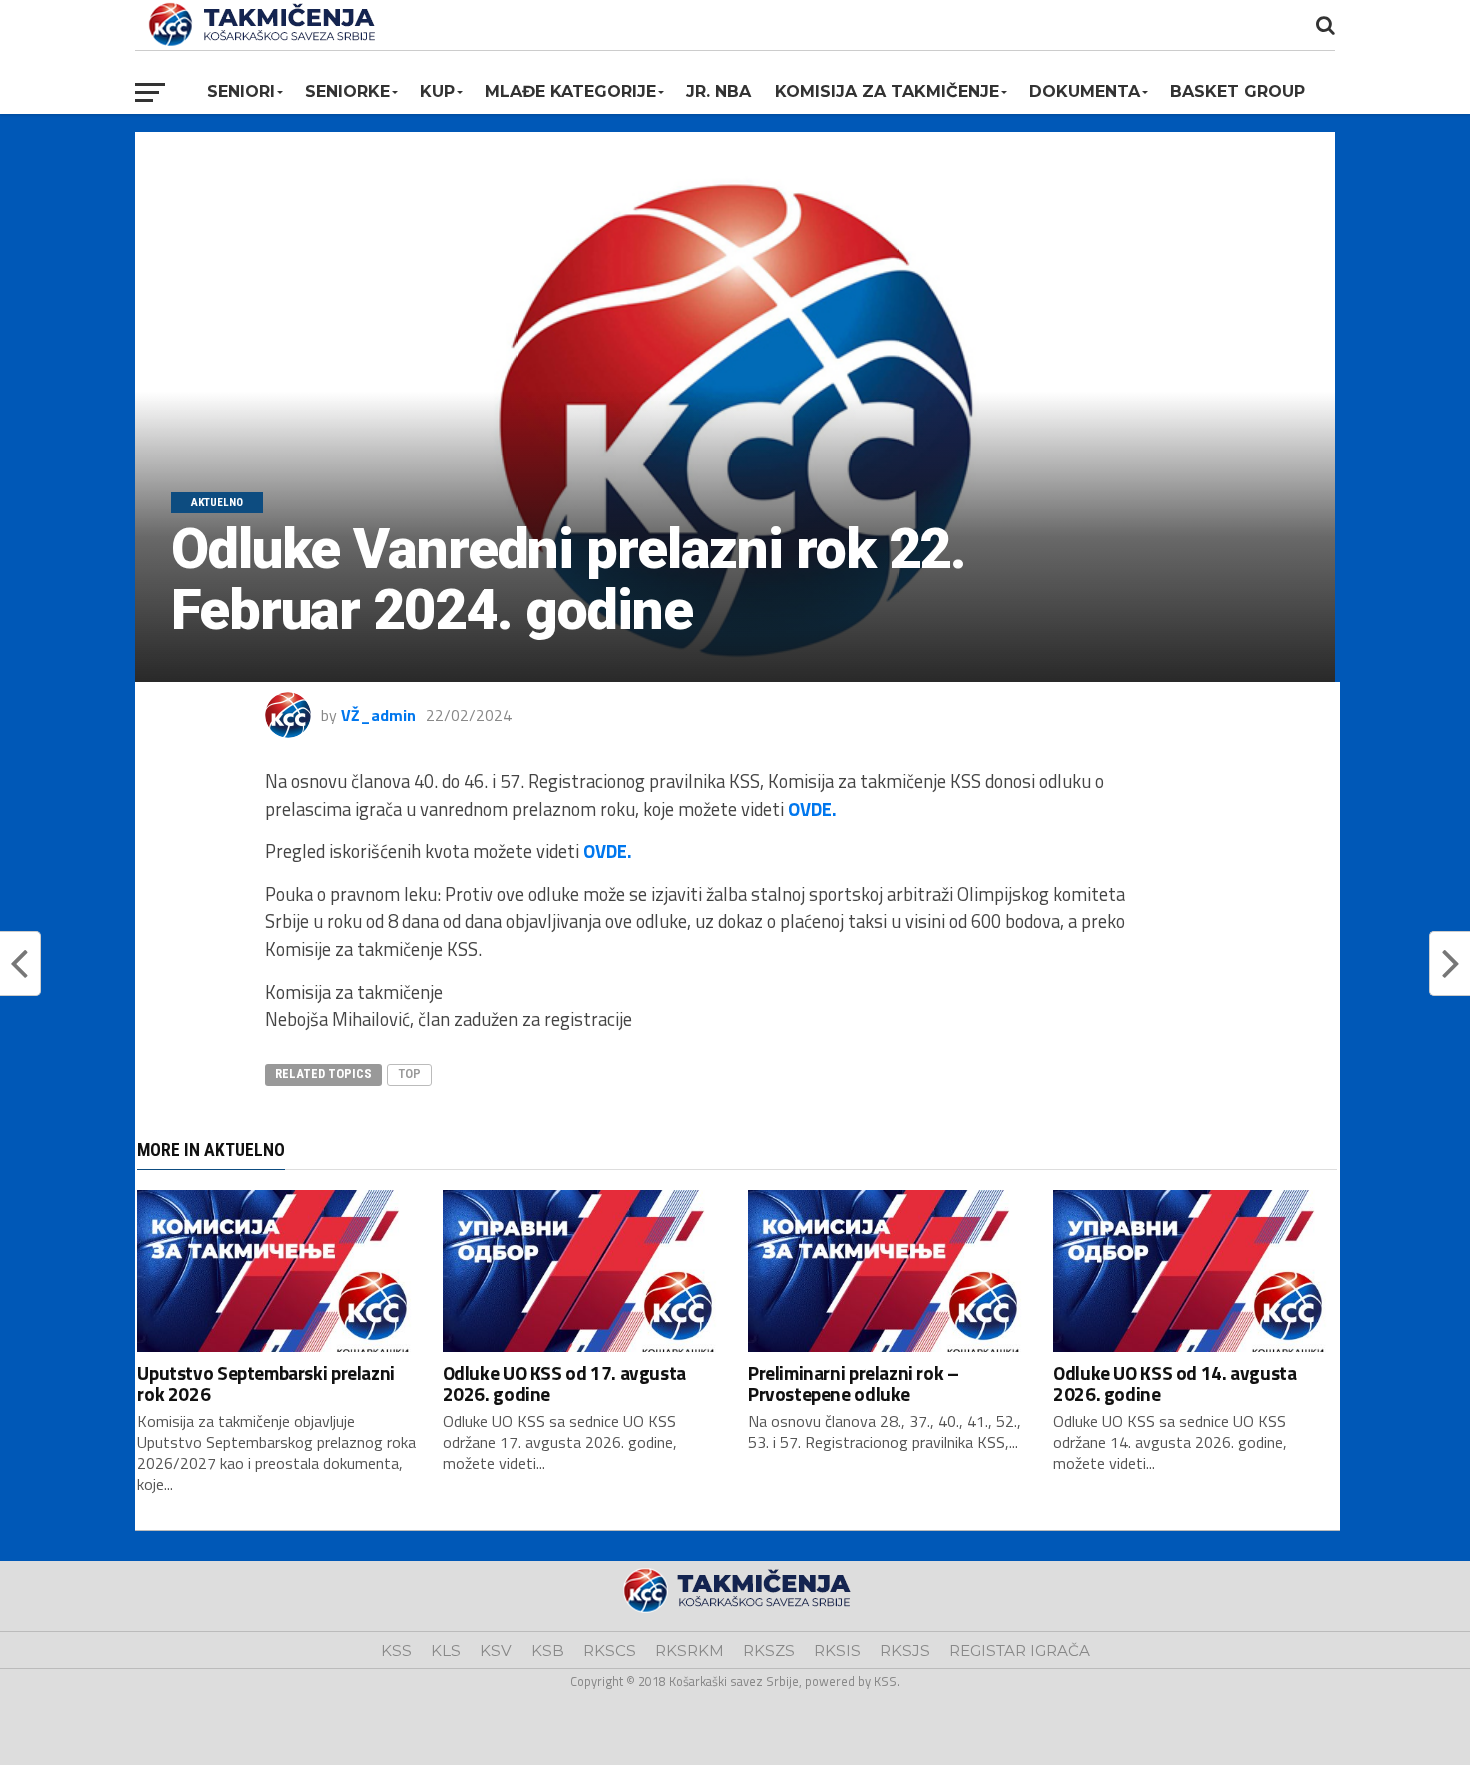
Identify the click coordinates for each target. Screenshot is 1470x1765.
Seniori (241, 91)
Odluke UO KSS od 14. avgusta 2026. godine (1174, 1383)
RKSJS (905, 1650)
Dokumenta (1084, 91)
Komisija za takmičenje (887, 91)
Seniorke (347, 91)
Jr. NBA (718, 91)
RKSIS (837, 1650)
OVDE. (812, 809)
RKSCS (609, 1650)
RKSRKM (689, 1650)
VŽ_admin (378, 715)
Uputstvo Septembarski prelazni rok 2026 (265, 1383)
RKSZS (769, 1650)
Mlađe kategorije (570, 91)
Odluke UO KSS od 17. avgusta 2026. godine (564, 1383)
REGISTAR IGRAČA (1019, 1650)
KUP (437, 91)
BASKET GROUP (1237, 91)
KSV (496, 1650)
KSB (547, 1650)
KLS (446, 1650)
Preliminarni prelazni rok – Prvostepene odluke (853, 1383)
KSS (396, 1650)
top (409, 1073)
